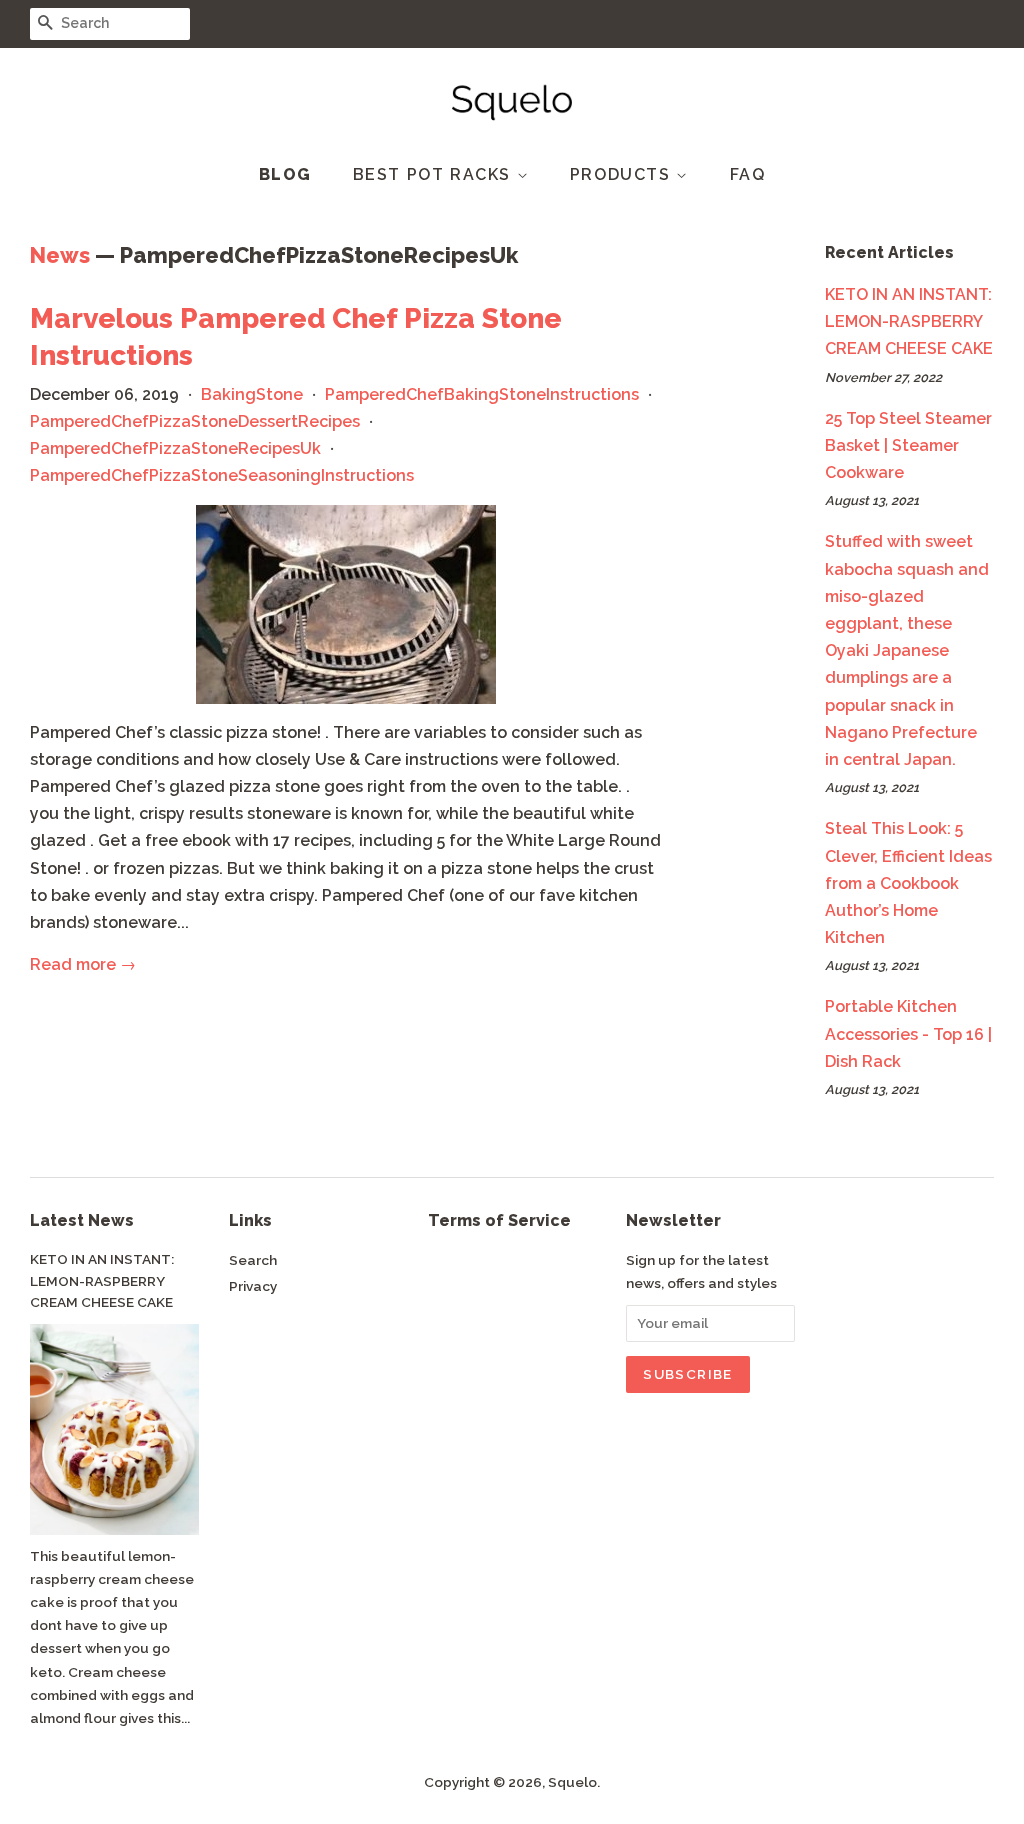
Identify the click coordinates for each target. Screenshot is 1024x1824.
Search (253, 1260)
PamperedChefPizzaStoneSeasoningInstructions (222, 475)
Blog (285, 174)
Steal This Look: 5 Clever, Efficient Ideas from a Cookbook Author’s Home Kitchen (908, 883)
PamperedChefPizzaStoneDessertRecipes (195, 421)
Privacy (253, 1286)
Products (623, 174)
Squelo (572, 1782)
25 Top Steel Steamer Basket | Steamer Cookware (908, 445)
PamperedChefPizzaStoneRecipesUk (175, 448)
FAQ (748, 174)
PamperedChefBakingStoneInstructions (482, 394)
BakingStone (252, 394)
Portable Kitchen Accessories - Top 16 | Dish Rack (908, 1033)
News (60, 255)
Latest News (82, 1220)
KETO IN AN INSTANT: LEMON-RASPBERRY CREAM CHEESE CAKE (909, 321)
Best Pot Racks (435, 174)
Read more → (83, 964)
